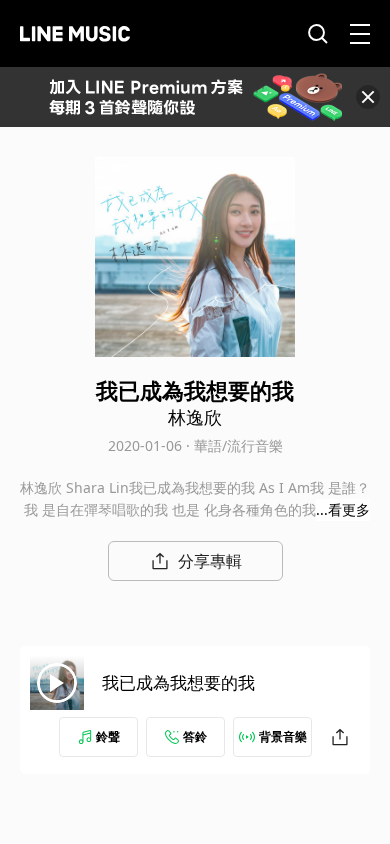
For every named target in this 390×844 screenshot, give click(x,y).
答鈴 (195, 736)
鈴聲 (108, 736)
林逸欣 (195, 417)
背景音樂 (283, 736)
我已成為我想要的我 (178, 682)
